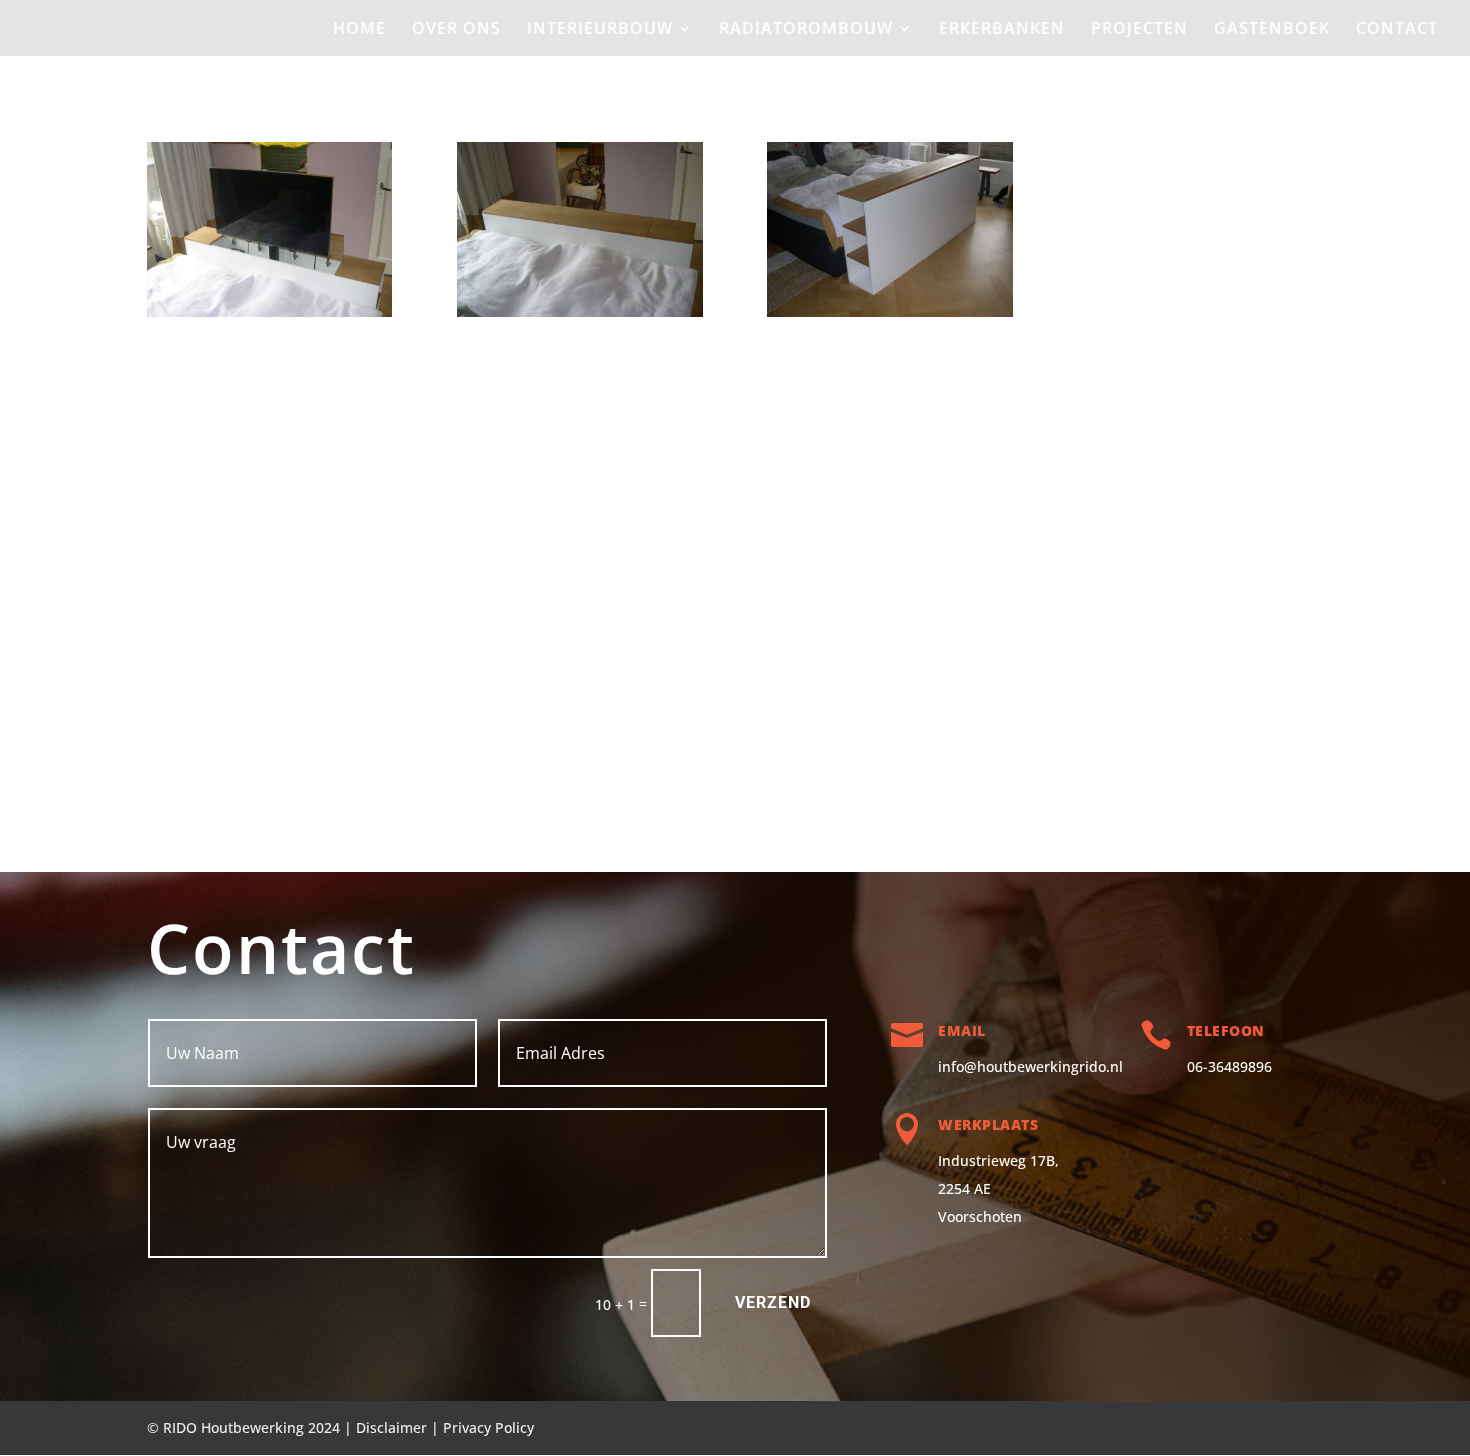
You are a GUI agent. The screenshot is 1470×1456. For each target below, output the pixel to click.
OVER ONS (456, 30)
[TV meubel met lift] (269, 316)
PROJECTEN (1139, 30)
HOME (359, 30)
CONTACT (1397, 30)
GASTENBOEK (1272, 30)
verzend (773, 1302)
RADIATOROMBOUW (806, 30)
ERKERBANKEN (1002, 30)
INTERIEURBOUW (600, 30)
